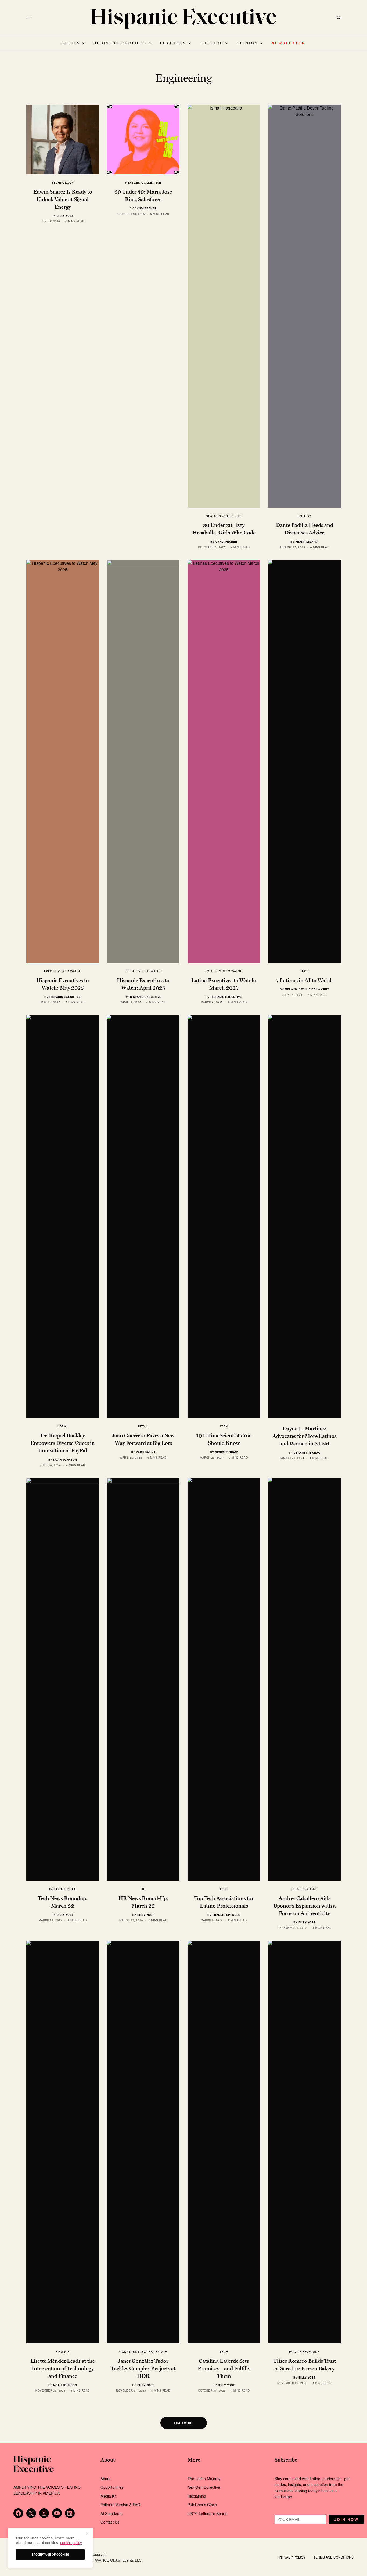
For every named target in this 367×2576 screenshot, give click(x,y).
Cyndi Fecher (146, 208)
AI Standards (111, 2513)
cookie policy (71, 2542)
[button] (87, 2534)
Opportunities (112, 2487)
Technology (63, 182)
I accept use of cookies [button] (51, 2555)
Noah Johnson (65, 1460)
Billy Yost (65, 216)
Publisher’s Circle (202, 2505)
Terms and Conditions (334, 2557)
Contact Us (110, 2522)
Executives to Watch (63, 971)
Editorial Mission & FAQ (120, 2505)
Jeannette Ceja (307, 1453)
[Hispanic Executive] (183, 19)
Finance (63, 2351)
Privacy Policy (292, 2557)
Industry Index (63, 1889)
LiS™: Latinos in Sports (207, 2513)
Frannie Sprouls (226, 1915)
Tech (304, 971)
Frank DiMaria (307, 542)
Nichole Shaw (226, 1452)
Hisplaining (197, 2496)
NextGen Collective (143, 182)
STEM (224, 1426)
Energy (304, 516)
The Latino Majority (204, 2479)
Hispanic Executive (65, 997)
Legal (63, 1426)
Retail (143, 1426)
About (105, 2479)
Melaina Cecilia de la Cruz (307, 989)
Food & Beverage (304, 2351)
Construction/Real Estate (143, 2351)
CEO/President (304, 1889)
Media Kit (108, 2496)
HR (143, 1889)
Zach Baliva (146, 1452)
